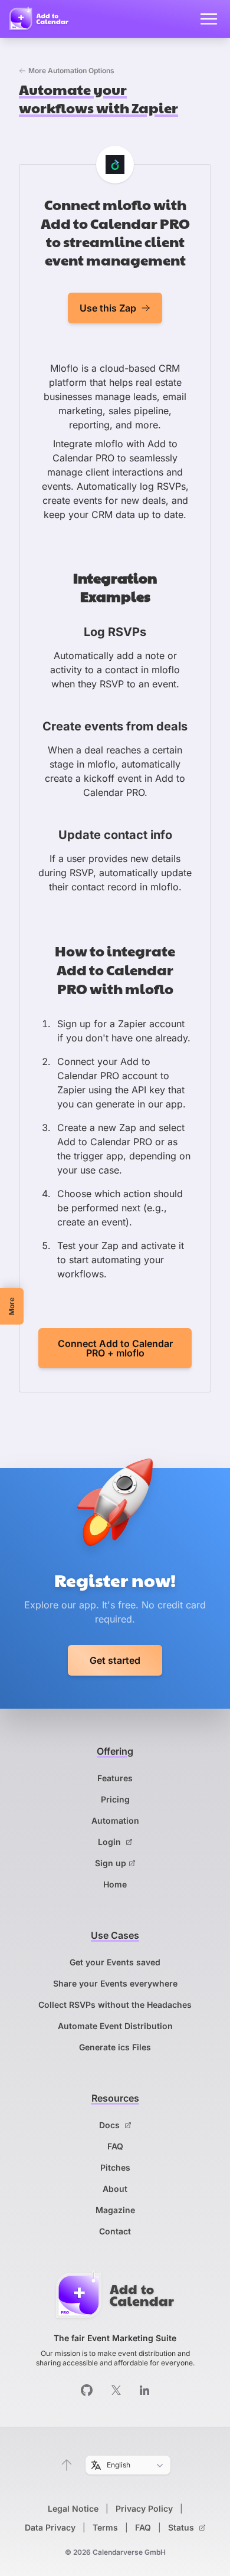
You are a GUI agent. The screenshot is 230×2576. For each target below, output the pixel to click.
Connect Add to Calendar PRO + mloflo (115, 1348)
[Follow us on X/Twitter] (116, 2390)
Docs (111, 2125)
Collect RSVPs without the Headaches (115, 2005)
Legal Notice (73, 2508)
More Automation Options (71, 71)
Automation (115, 1820)
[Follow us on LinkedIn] (144, 2390)
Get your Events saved (115, 1962)
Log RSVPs (115, 632)
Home (115, 1884)
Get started (115, 1660)
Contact (115, 2231)
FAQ (115, 2146)
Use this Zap (108, 308)
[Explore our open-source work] (87, 2390)
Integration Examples (115, 587)
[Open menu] (209, 19)
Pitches (115, 2167)
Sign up (111, 1863)
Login (111, 1842)
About (115, 2189)
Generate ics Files (115, 2047)
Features (115, 1778)
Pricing (115, 1799)
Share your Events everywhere (115, 1983)
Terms (105, 2527)
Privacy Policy (144, 2508)
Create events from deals (115, 726)
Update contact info (115, 835)
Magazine (115, 2210)
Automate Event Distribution (115, 2026)
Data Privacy (50, 2527)
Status (182, 2527)
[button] (67, 2465)
